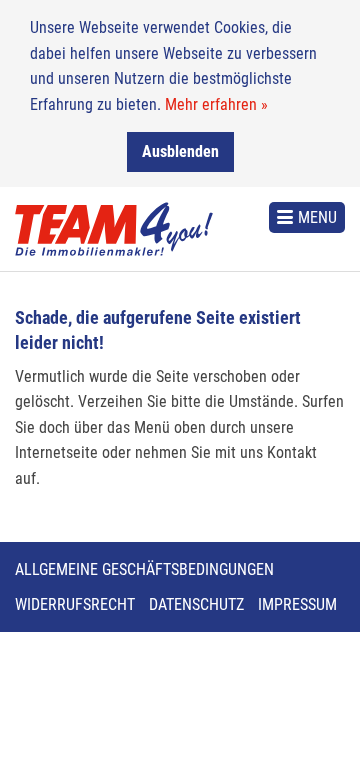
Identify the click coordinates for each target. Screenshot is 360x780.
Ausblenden (180, 151)
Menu (317, 217)
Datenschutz (196, 604)
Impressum (297, 604)
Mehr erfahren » (216, 104)
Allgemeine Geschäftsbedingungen (144, 569)
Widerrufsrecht (75, 604)
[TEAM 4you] (114, 229)
